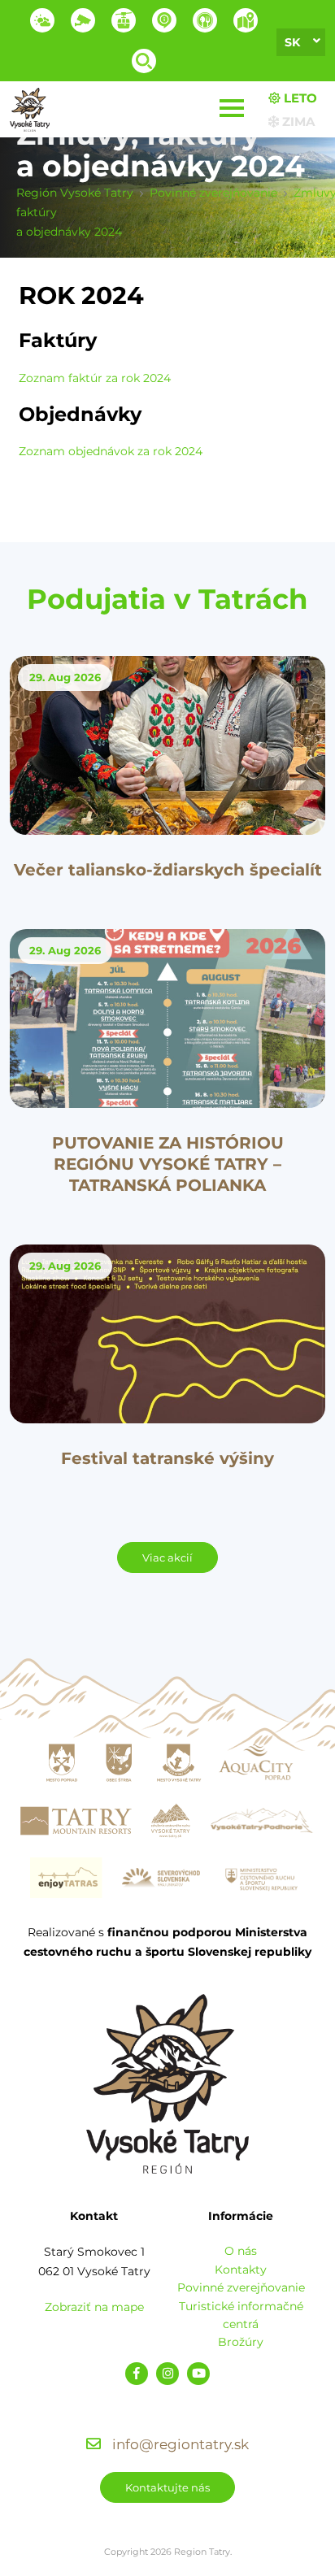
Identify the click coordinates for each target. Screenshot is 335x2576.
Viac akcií (167, 1557)
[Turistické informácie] (205, 20)
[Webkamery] (83, 20)
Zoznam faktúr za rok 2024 (95, 378)
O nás (241, 2251)
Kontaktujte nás (167, 2487)
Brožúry (241, 2342)
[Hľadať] (144, 61)
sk (292, 42)
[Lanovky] (124, 20)
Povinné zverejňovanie (241, 2287)
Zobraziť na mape (94, 2307)
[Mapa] (246, 20)
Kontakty (241, 2270)
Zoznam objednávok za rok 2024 (111, 451)
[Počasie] (42, 20)
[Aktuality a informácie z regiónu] (164, 20)
